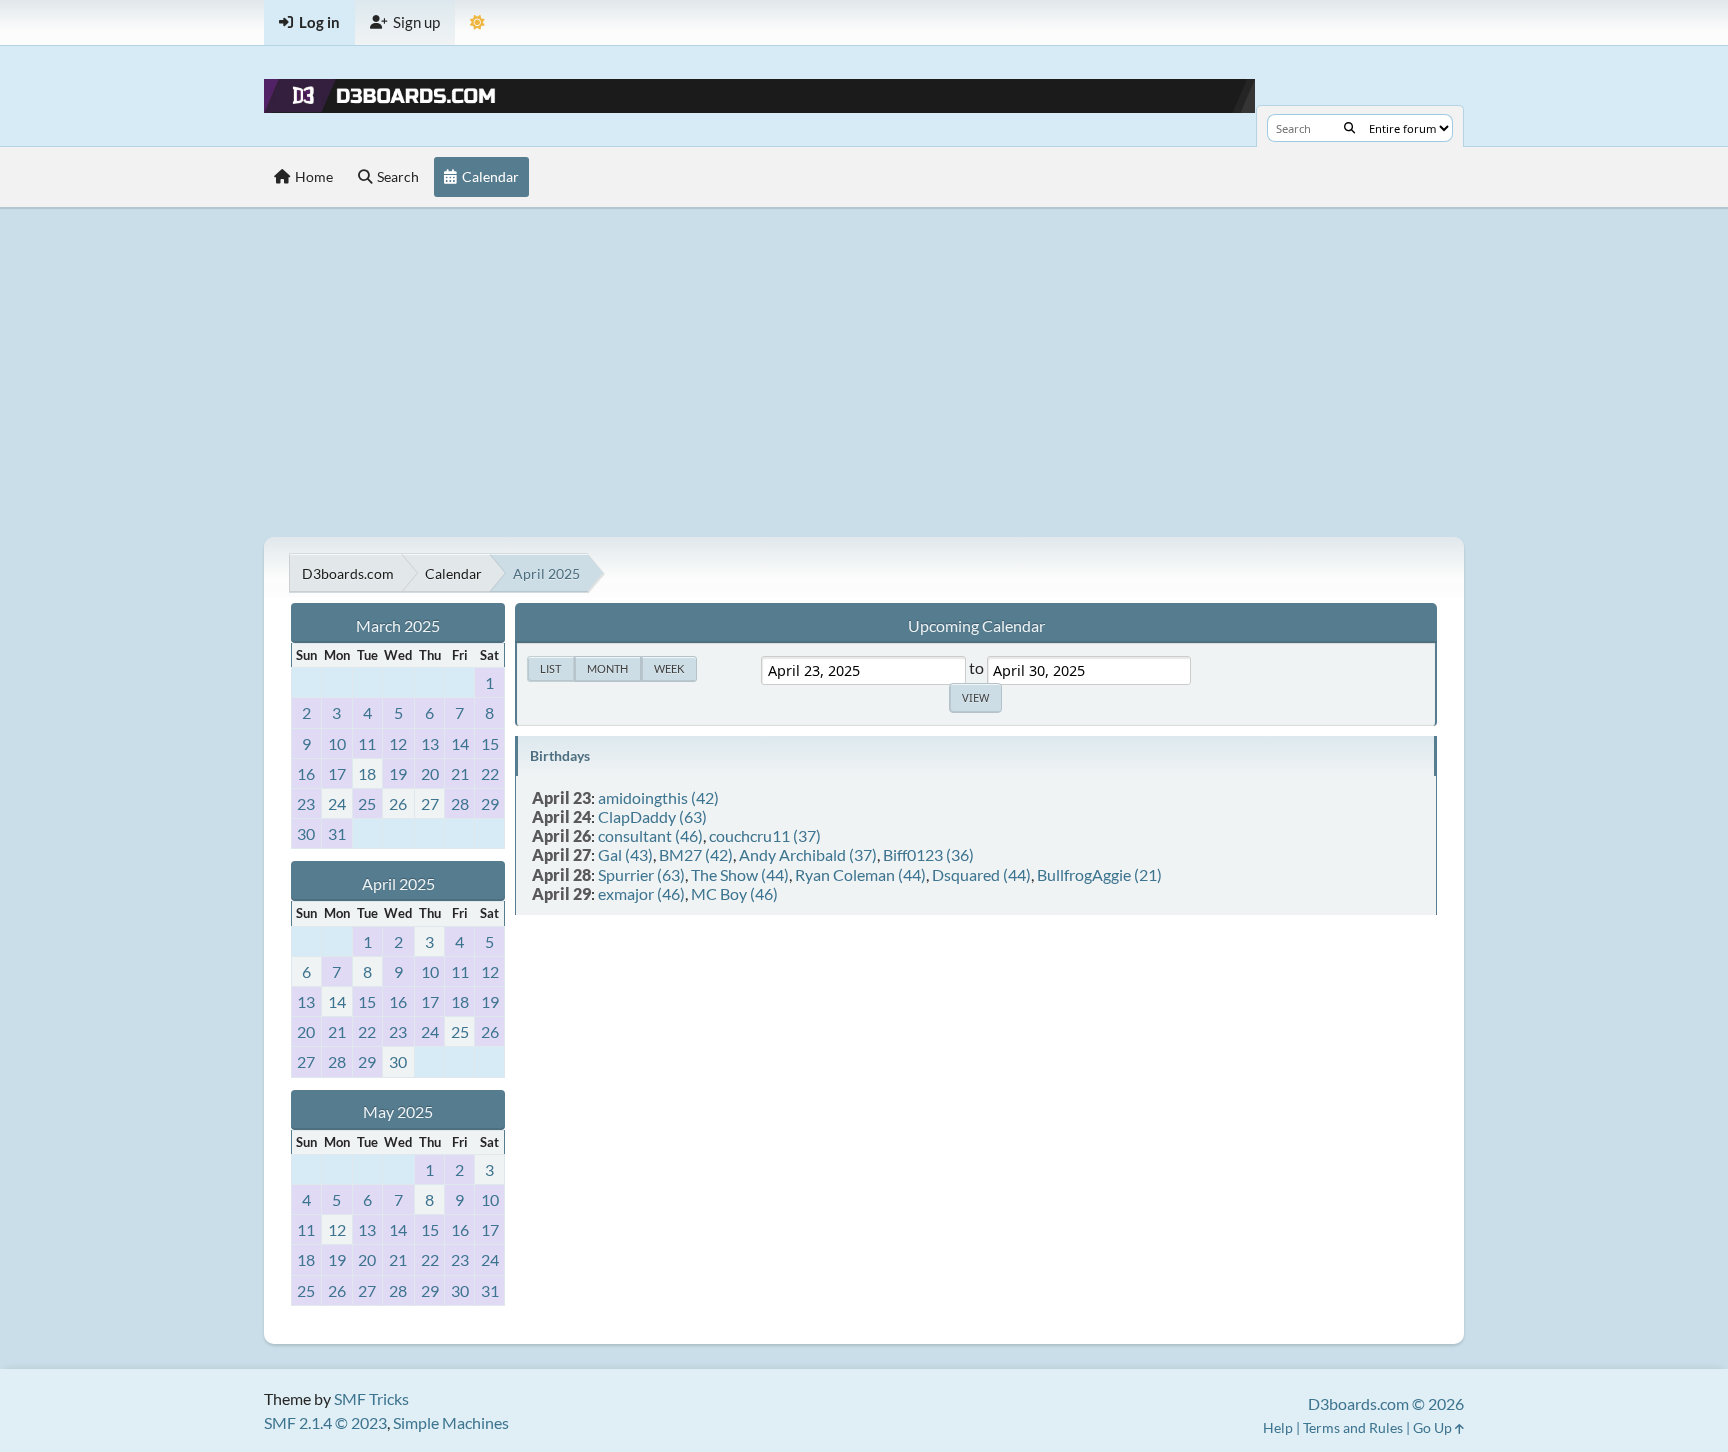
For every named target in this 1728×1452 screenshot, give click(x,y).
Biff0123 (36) (928, 854)
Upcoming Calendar (976, 625)
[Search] (1349, 128)
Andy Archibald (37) (808, 854)
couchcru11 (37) (765, 835)
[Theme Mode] (477, 22)
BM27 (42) (696, 854)
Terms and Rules (1353, 1427)
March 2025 (398, 625)
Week (669, 668)
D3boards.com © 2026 (1386, 1403)
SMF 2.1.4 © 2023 (325, 1422)
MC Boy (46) (734, 893)
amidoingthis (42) (658, 797)
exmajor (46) (641, 893)
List (550, 668)
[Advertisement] (864, 372)
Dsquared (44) (981, 874)
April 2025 (398, 883)
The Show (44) (740, 874)
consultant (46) (650, 835)
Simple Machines (451, 1422)
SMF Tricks (371, 1398)
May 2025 (398, 1111)
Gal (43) (625, 854)
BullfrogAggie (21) (1099, 874)
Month (607, 668)
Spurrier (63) (641, 874)
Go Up (1434, 1427)
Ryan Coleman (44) (860, 874)
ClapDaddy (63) (652, 816)
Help (1278, 1427)
